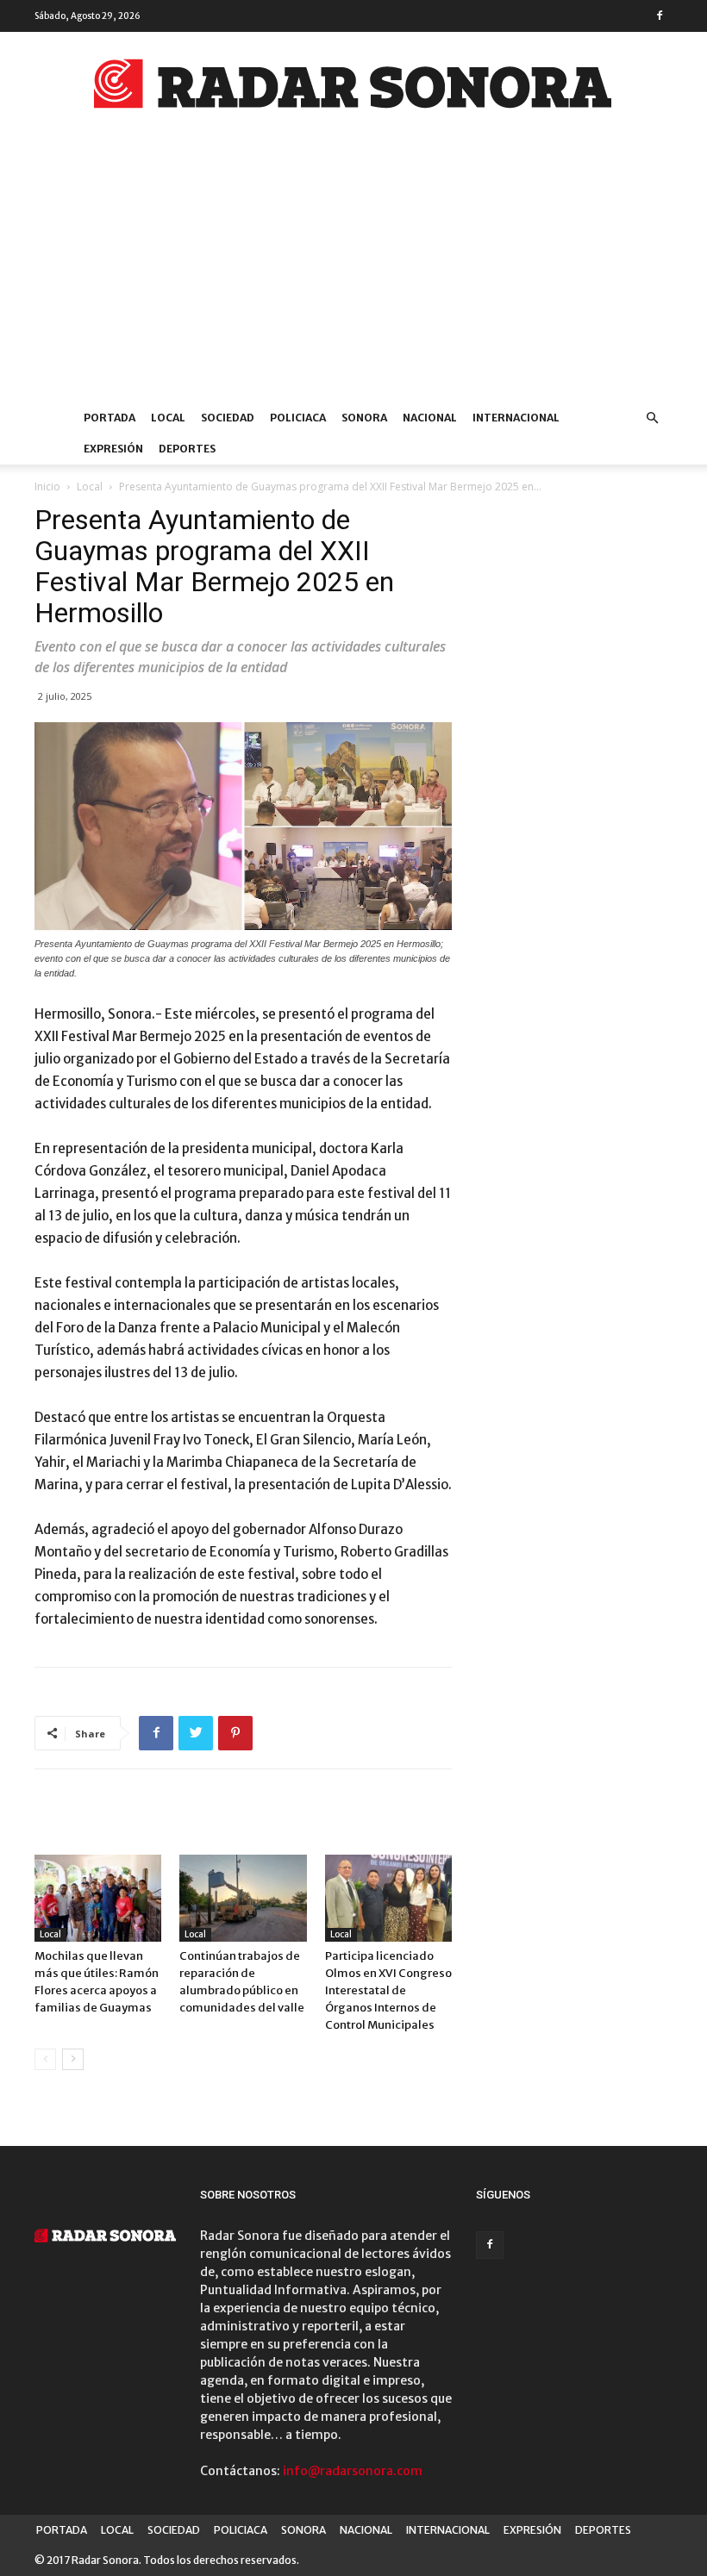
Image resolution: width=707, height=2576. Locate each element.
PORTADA (109, 418)
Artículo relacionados (113, 1819)
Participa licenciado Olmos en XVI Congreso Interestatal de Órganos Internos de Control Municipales (388, 1990)
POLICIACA (298, 418)
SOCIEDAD (228, 418)
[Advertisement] (353, 273)
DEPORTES (187, 449)
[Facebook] (660, 16)
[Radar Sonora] (353, 89)
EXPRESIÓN (113, 449)
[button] (652, 418)
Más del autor (253, 1819)
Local (90, 487)
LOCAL (168, 418)
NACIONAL (430, 418)
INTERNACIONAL (516, 418)
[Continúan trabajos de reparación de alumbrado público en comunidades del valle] (243, 1898)
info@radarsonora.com (353, 2471)
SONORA (364, 418)
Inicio (47, 487)
